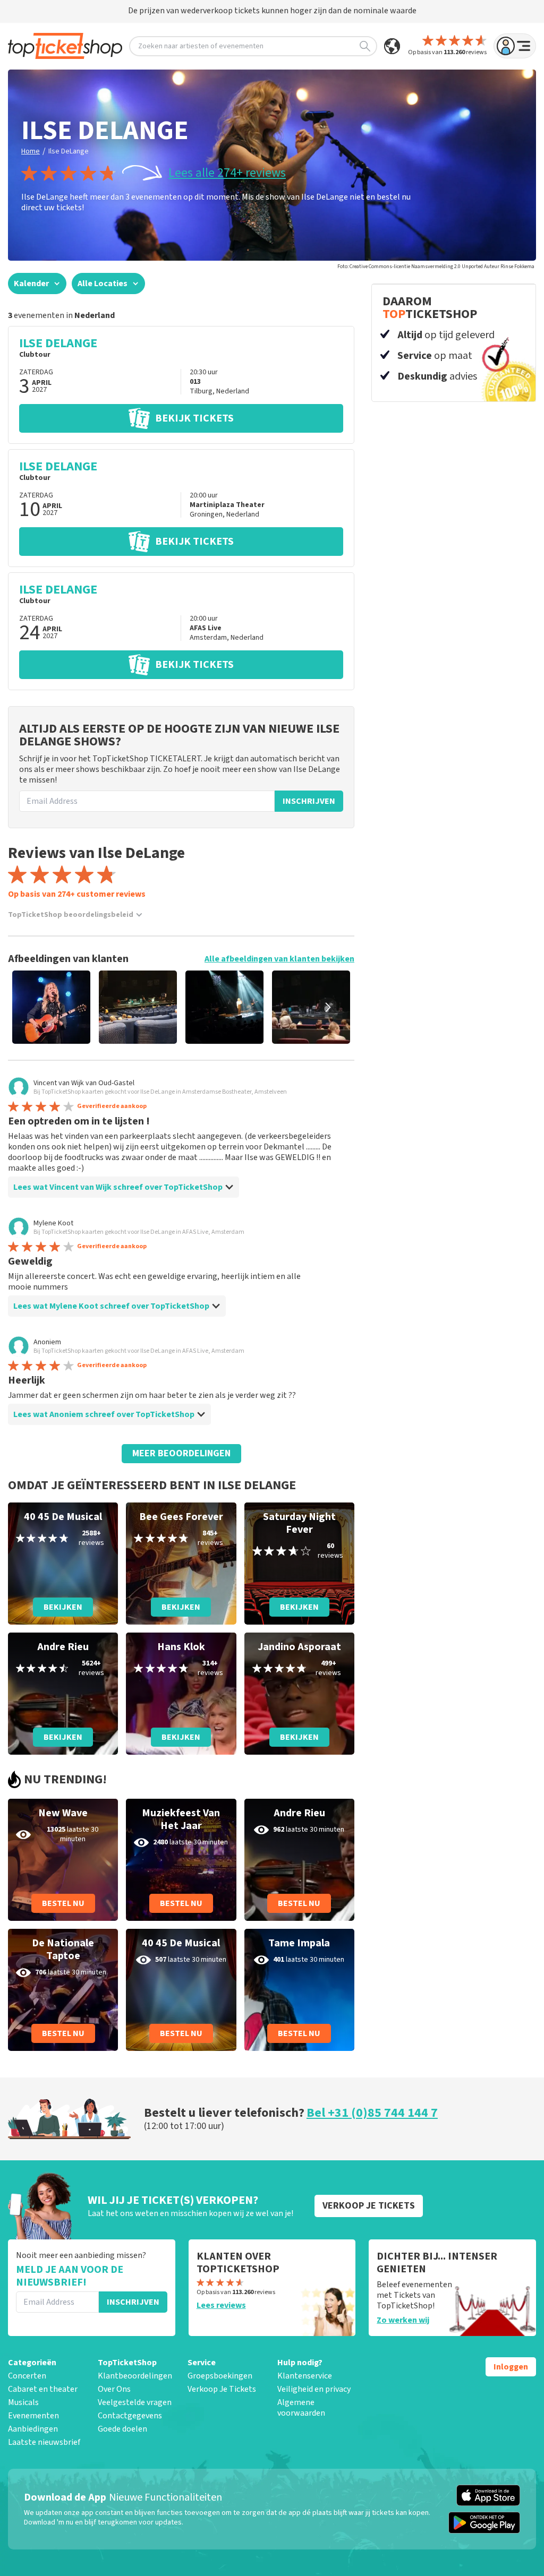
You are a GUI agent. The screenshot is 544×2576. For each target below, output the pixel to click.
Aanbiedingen (33, 2429)
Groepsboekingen (220, 2376)
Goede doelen (122, 2429)
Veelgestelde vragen (135, 2402)
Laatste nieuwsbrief (44, 2442)
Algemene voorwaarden (301, 2408)
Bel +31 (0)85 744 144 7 (372, 2113)
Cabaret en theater (43, 2389)
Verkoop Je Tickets (222, 2389)
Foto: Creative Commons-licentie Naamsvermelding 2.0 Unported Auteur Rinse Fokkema (436, 267)
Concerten (27, 2376)
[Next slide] (328, 1007)
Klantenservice (305, 2376)
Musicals (23, 2402)
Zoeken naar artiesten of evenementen (201, 46)
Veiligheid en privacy (314, 2389)
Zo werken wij (403, 2320)
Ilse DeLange (69, 151)
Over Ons (114, 2389)
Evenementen (33, 2416)
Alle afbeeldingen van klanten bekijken (279, 959)
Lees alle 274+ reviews (227, 173)
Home (31, 151)
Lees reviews (221, 2305)
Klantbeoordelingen (135, 2376)
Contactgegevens (130, 2416)
